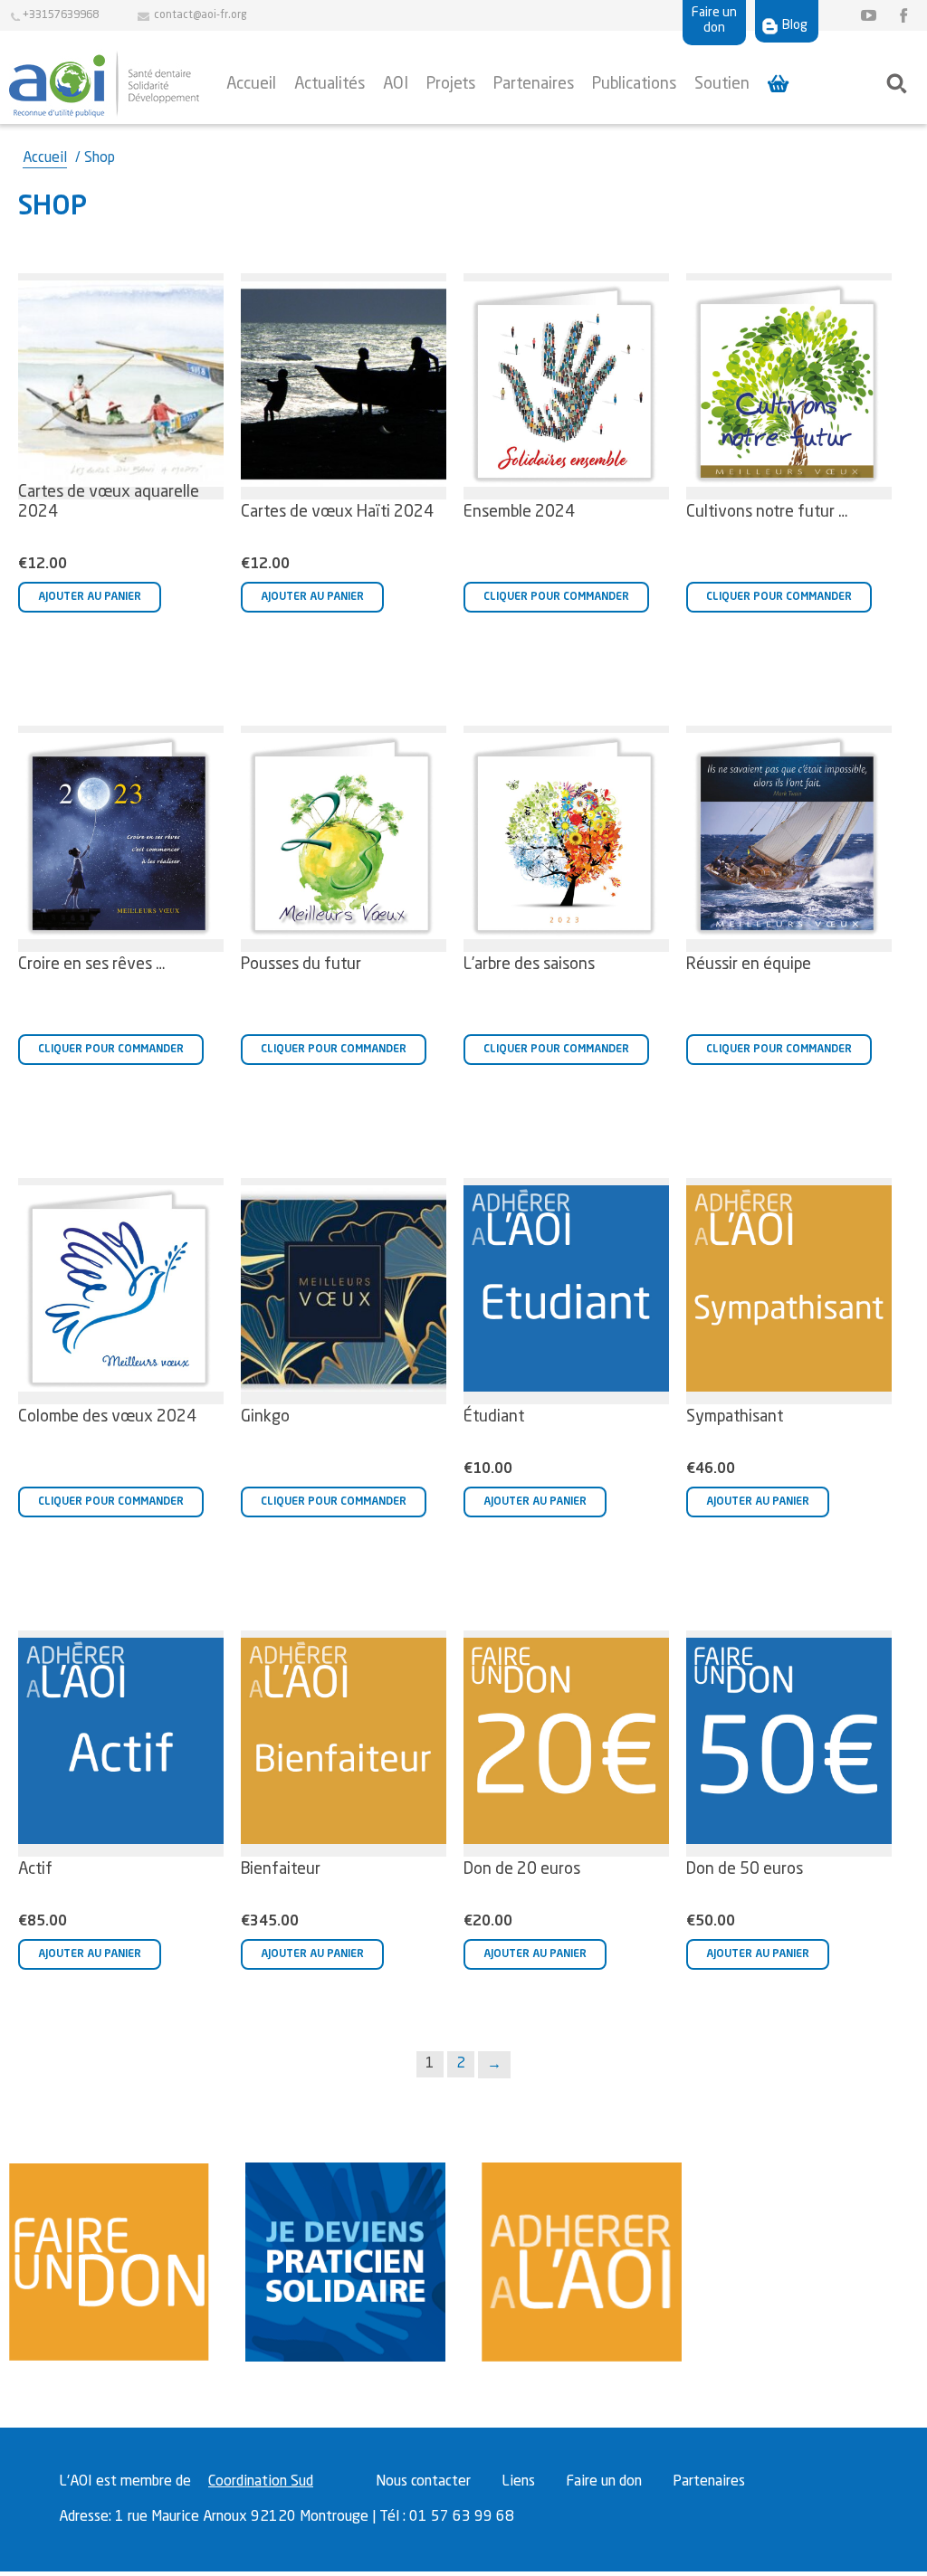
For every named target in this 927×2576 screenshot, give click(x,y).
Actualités (330, 84)
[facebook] (900, 16)
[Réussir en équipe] (789, 839)
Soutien (722, 84)
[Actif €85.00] (121, 1744)
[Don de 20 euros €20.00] (566, 1744)
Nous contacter (423, 2482)
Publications (634, 84)
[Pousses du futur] (344, 839)
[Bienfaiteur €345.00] (344, 1744)
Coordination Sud (261, 2482)
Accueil (251, 84)
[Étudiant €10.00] (566, 1291)
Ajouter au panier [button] (90, 597)
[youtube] (868, 16)
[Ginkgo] (344, 1291)
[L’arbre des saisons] (566, 839)
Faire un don (714, 20)
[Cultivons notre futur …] (789, 386)
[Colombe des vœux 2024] (121, 1291)
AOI (396, 84)
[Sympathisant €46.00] (789, 1291)
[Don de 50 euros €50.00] (789, 1744)
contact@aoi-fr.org (202, 15)
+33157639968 (61, 15)
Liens (518, 2482)
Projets (451, 84)
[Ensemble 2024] (566, 386)
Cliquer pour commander (556, 597)
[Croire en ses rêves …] (121, 839)
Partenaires (534, 84)
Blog (795, 25)
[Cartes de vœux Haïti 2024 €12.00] (344, 386)
